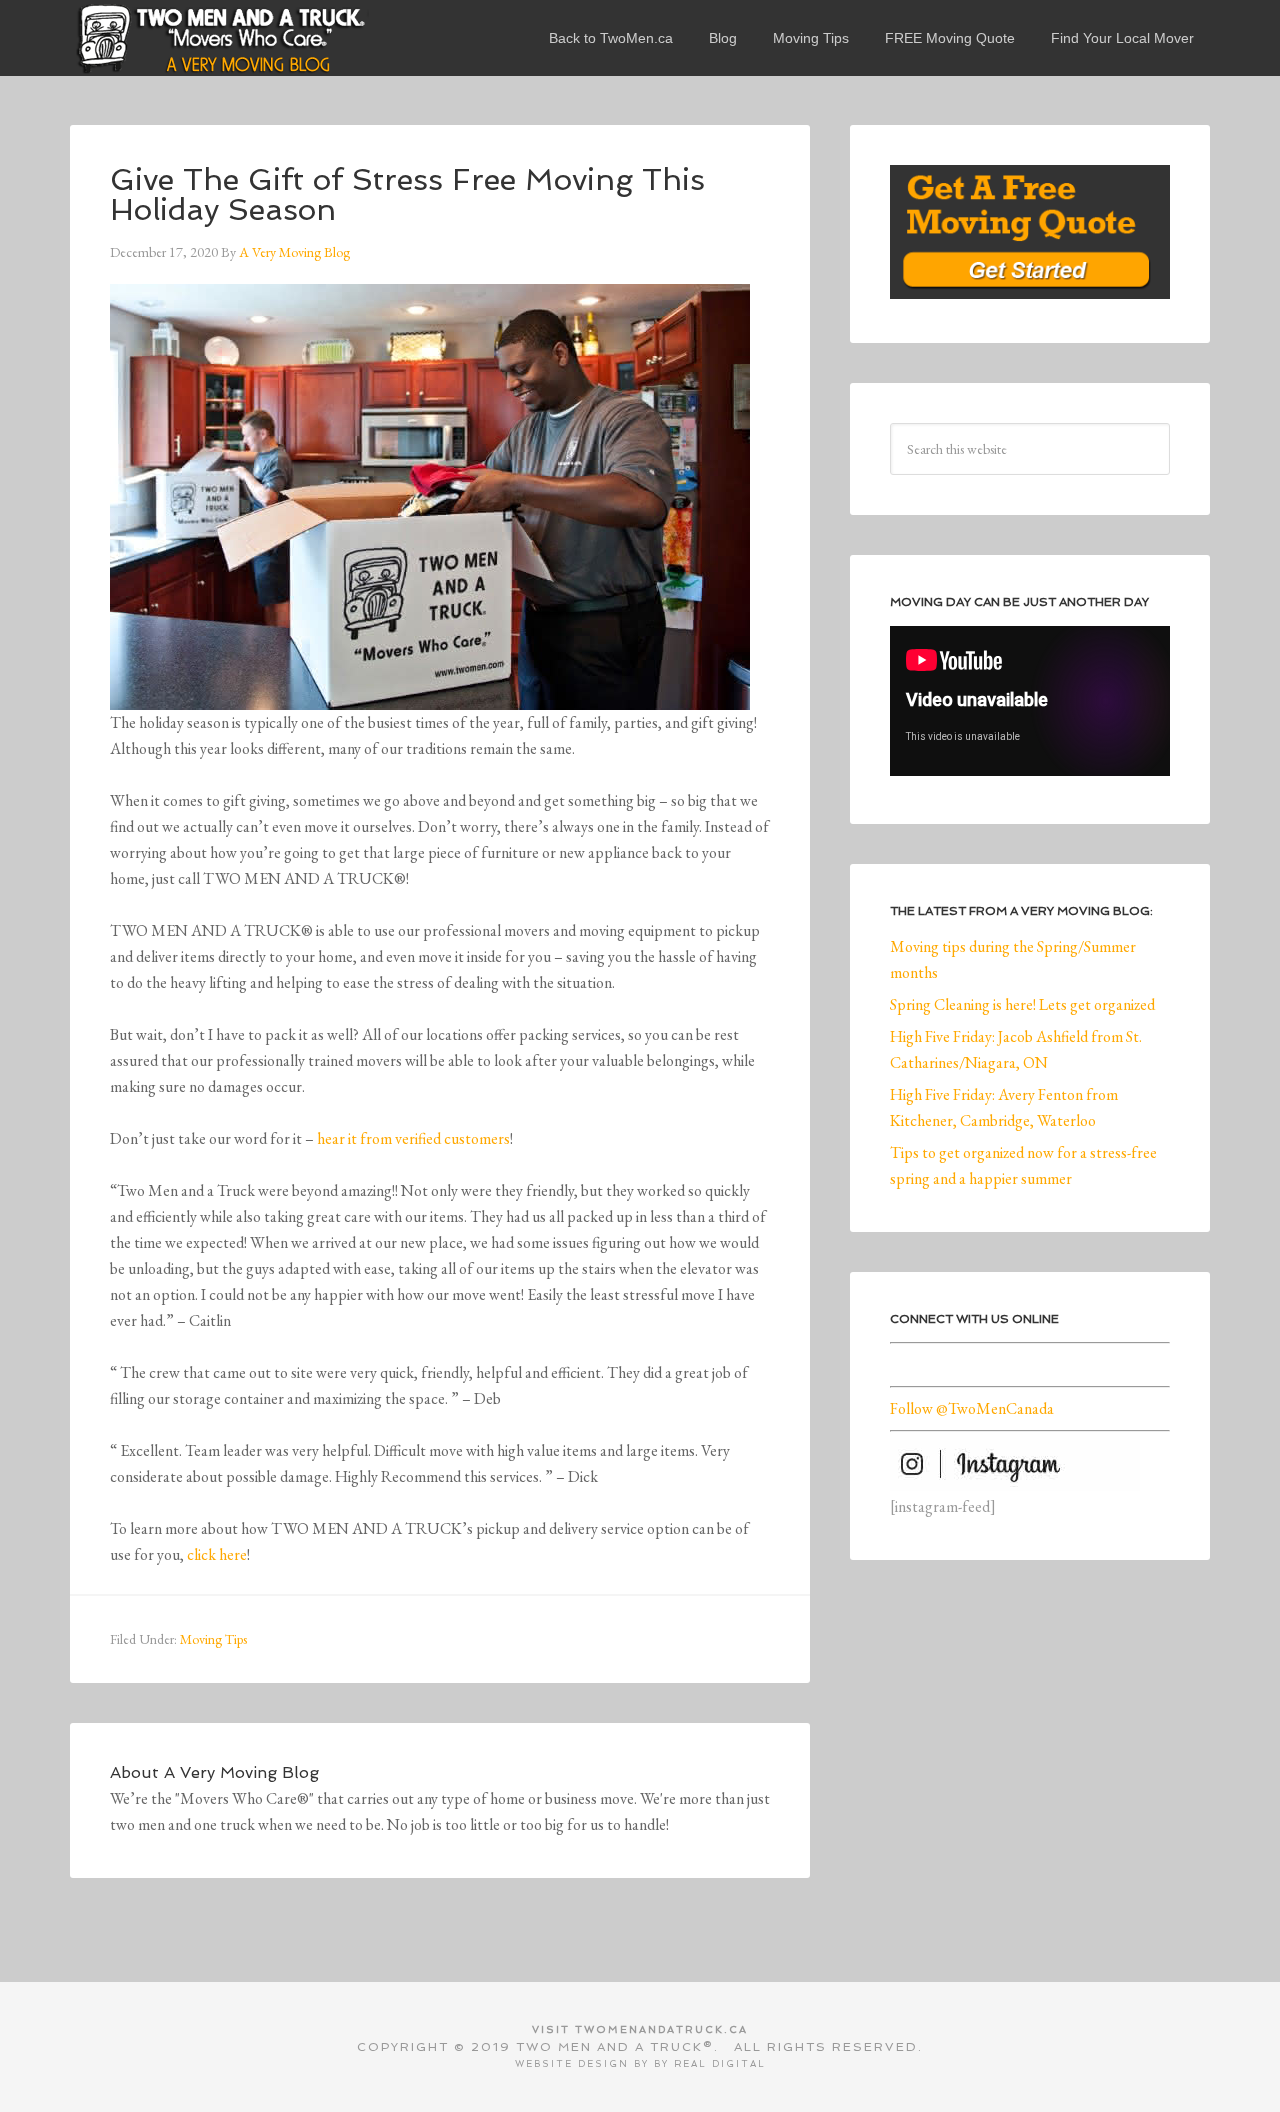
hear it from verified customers (413, 1138)
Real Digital (720, 2064)
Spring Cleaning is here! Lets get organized (1022, 1004)
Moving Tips (213, 1639)
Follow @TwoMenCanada (972, 1408)
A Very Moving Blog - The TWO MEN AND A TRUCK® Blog (220, 38)
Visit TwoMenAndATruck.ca (640, 2029)
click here (217, 1554)
